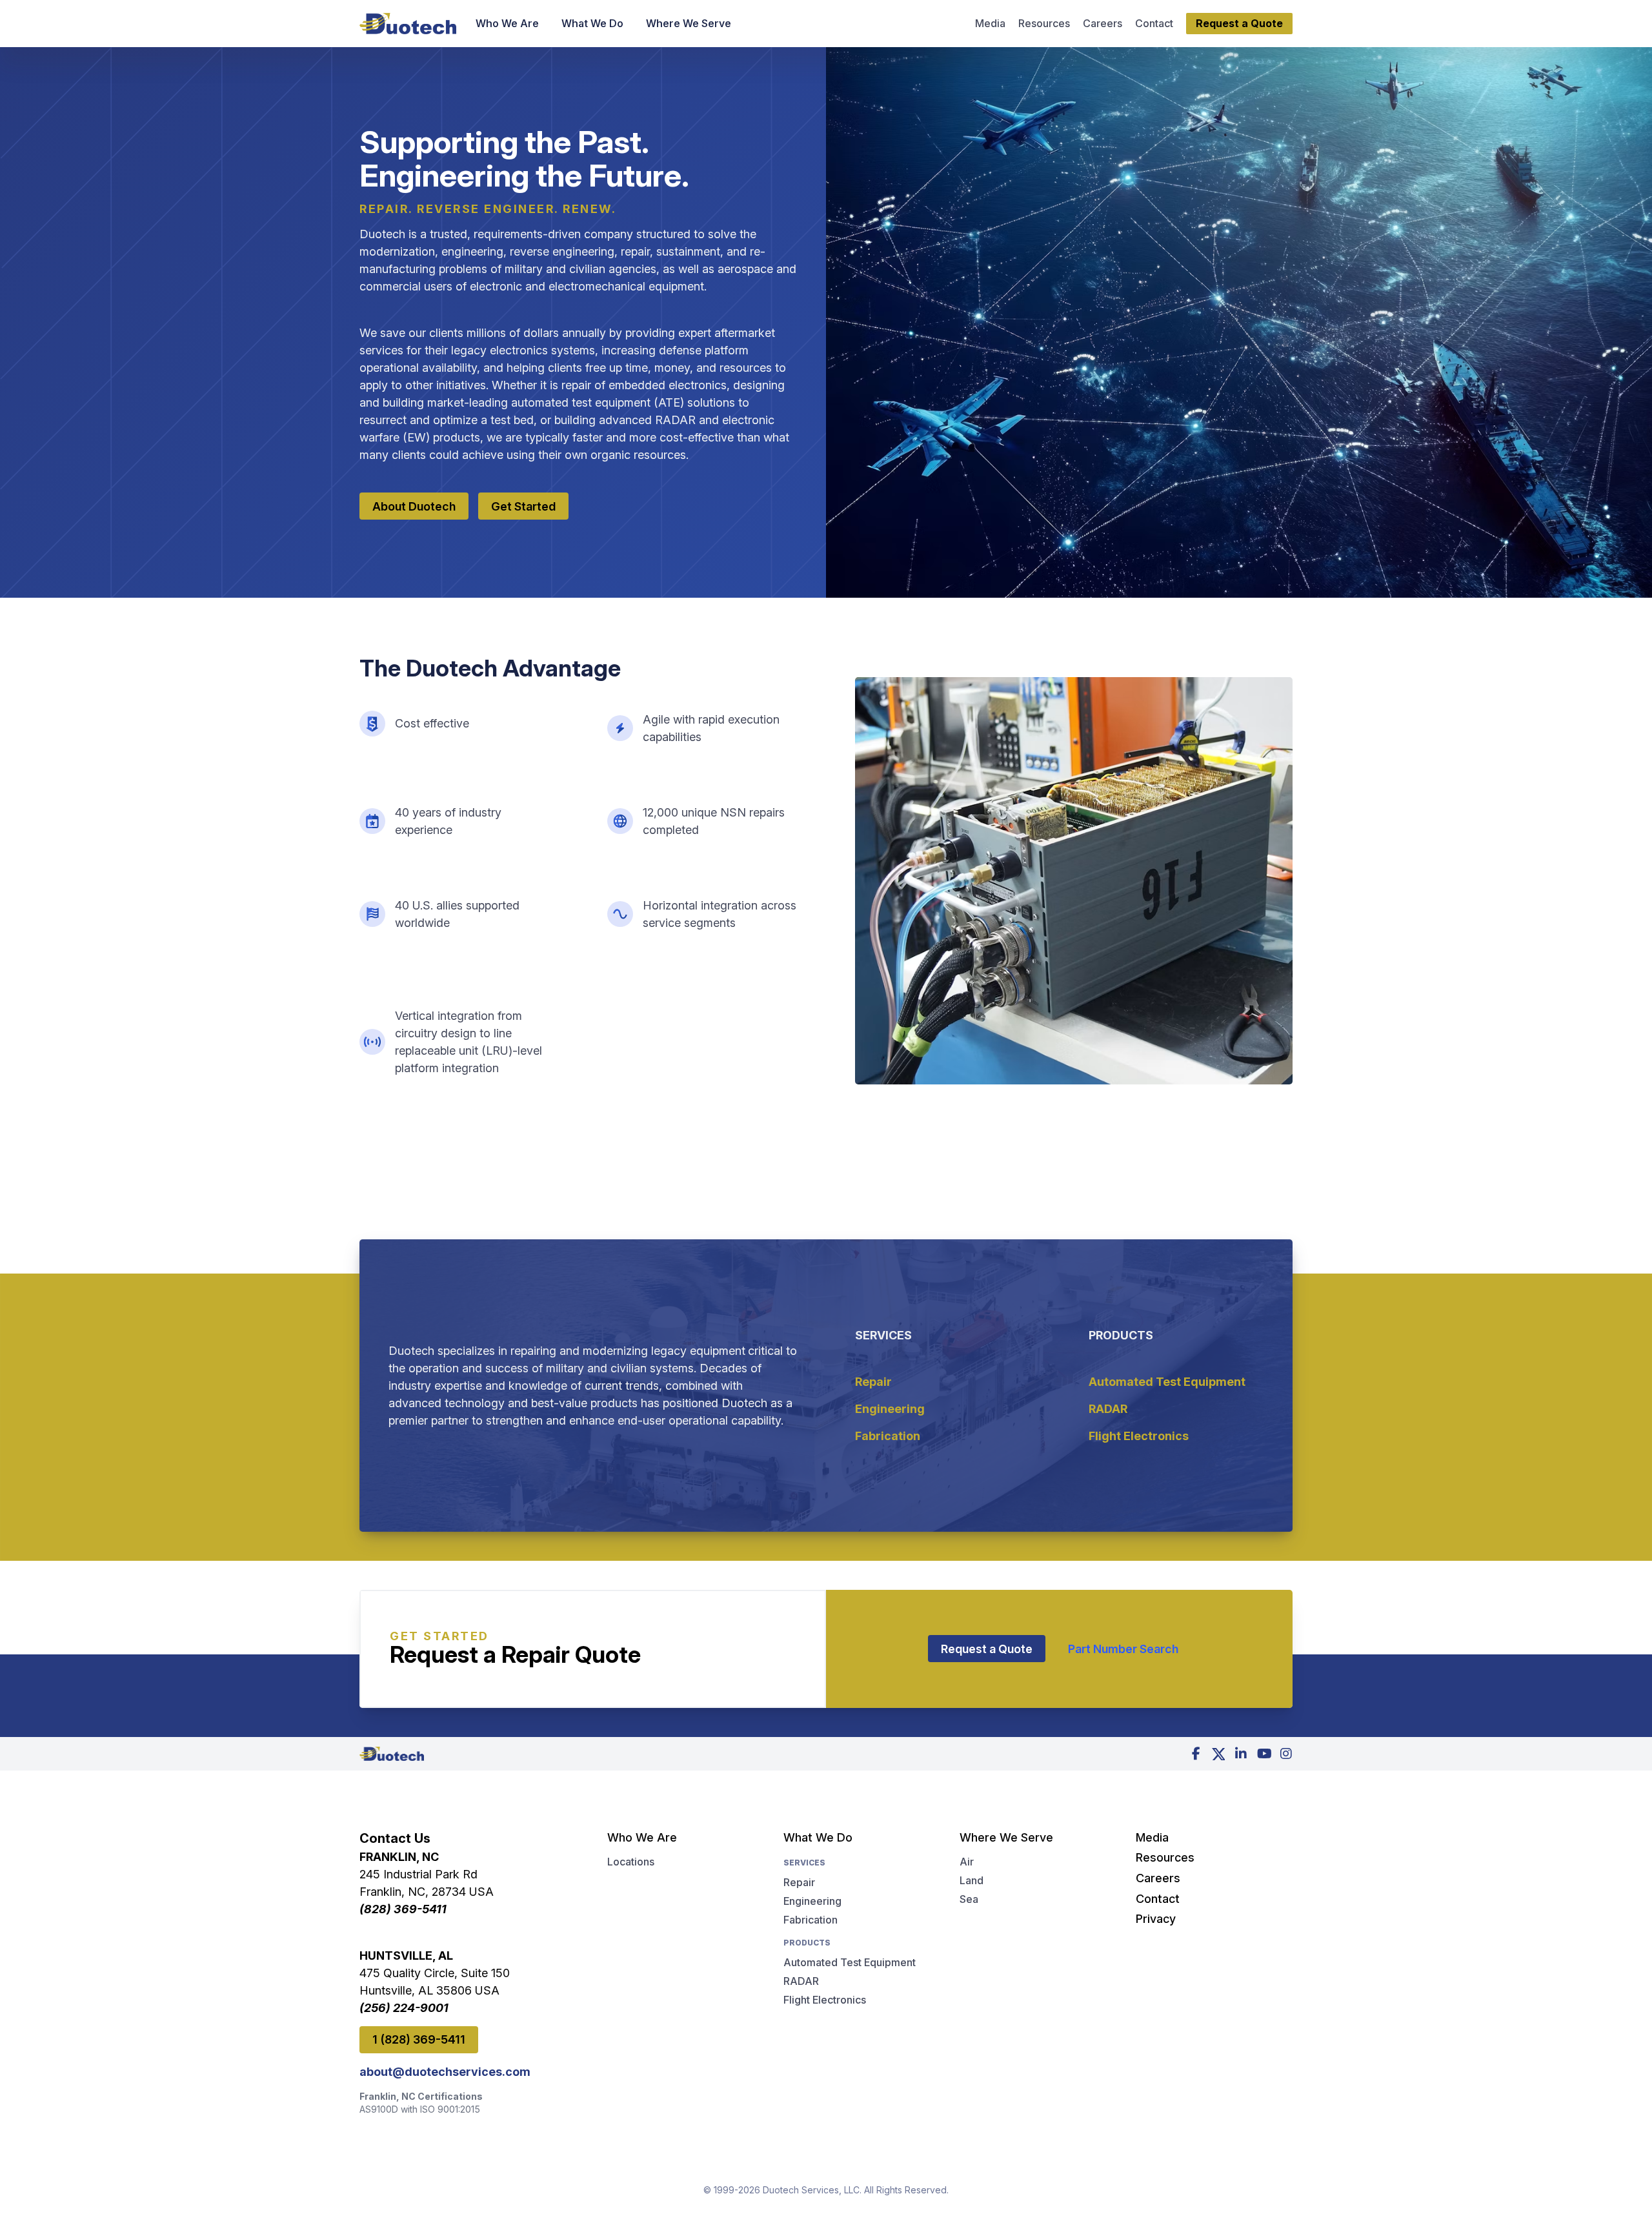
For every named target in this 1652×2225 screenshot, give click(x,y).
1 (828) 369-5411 (419, 2039)
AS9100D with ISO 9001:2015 (420, 2109)
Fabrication (888, 1436)
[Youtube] (1264, 1754)
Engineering (890, 1409)
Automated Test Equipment (1167, 1382)
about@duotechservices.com (445, 2072)
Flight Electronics (1139, 1436)
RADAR (1108, 1409)
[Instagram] (1286, 1754)
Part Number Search (1123, 1649)
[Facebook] (1196, 1754)
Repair (873, 1382)
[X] (1218, 1754)
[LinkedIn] (1241, 1754)
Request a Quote (987, 1649)
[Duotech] (408, 24)
